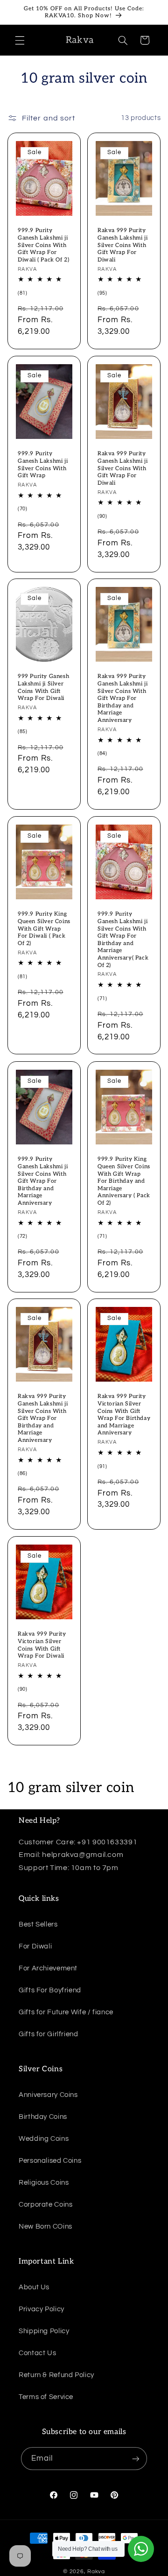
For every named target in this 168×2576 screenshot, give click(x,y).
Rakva (96, 2572)
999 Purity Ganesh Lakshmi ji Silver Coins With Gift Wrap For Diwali (43, 688)
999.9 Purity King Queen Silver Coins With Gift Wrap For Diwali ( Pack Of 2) (44, 929)
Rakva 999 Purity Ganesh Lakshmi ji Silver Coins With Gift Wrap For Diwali (122, 245)
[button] (20, 40)
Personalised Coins (50, 2161)
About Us (34, 2287)
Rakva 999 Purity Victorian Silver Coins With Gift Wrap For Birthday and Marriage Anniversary (124, 1415)
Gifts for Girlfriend (49, 2034)
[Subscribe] (136, 2459)
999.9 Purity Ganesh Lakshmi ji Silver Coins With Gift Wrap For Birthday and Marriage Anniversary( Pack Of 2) (123, 940)
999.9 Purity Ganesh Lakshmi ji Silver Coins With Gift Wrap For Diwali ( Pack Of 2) (43, 245)
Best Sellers (38, 1924)
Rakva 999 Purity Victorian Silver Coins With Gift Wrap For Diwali (42, 1645)
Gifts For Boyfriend (50, 1990)
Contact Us (37, 2353)
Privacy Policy (42, 2309)
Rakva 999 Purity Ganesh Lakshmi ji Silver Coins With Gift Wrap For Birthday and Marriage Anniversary (122, 699)
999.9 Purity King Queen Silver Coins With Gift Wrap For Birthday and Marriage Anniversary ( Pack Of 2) (124, 1181)
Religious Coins (44, 2183)
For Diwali (35, 1946)
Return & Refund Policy (56, 2375)
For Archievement (48, 1968)
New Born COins (45, 2227)
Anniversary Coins (48, 2095)
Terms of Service (46, 2397)
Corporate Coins (45, 2205)
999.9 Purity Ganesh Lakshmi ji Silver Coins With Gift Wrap (43, 465)
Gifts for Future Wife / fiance (66, 2012)
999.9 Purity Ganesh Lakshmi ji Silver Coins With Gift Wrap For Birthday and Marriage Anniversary (43, 1181)
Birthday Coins (43, 2117)
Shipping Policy (44, 2331)
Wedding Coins (44, 2139)
